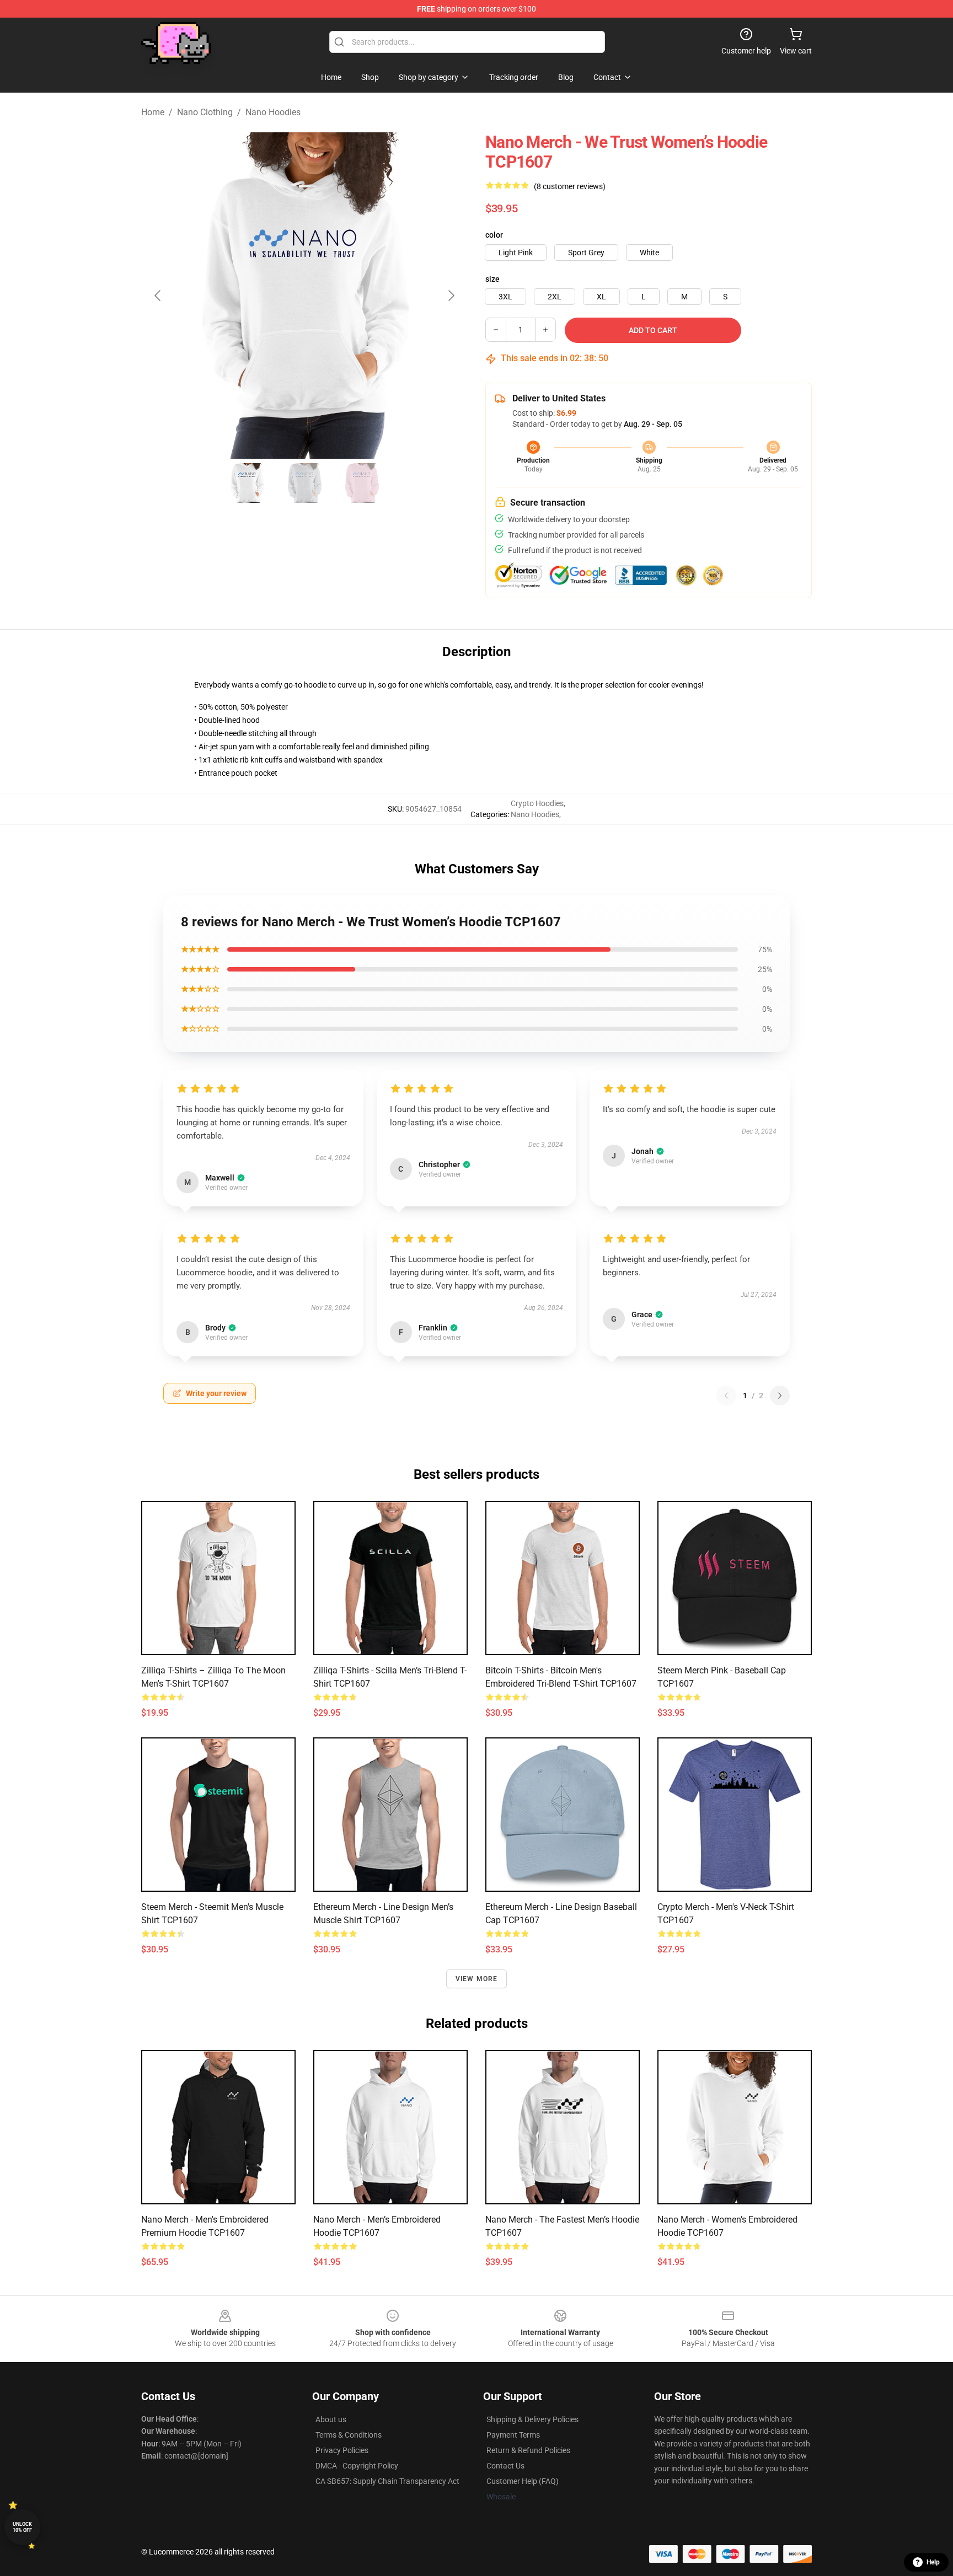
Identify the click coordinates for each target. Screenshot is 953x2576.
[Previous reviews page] (726, 1396)
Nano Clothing (205, 112)
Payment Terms (513, 2435)
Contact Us (505, 2466)
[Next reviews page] (780, 1396)
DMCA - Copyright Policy (357, 2466)
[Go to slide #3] (362, 483)
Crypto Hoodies (537, 803)
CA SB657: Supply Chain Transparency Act (387, 2481)
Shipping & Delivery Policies (532, 2419)
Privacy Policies (342, 2450)
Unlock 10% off (22, 2527)
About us (331, 2419)
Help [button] (933, 2562)
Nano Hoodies (273, 112)
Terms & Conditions (349, 2435)
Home (153, 112)
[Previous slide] (158, 296)
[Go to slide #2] (304, 483)
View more (477, 1979)
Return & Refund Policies (528, 2450)
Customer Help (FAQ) (523, 2481)
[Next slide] (451, 296)
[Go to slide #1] (247, 483)
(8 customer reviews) (570, 186)
